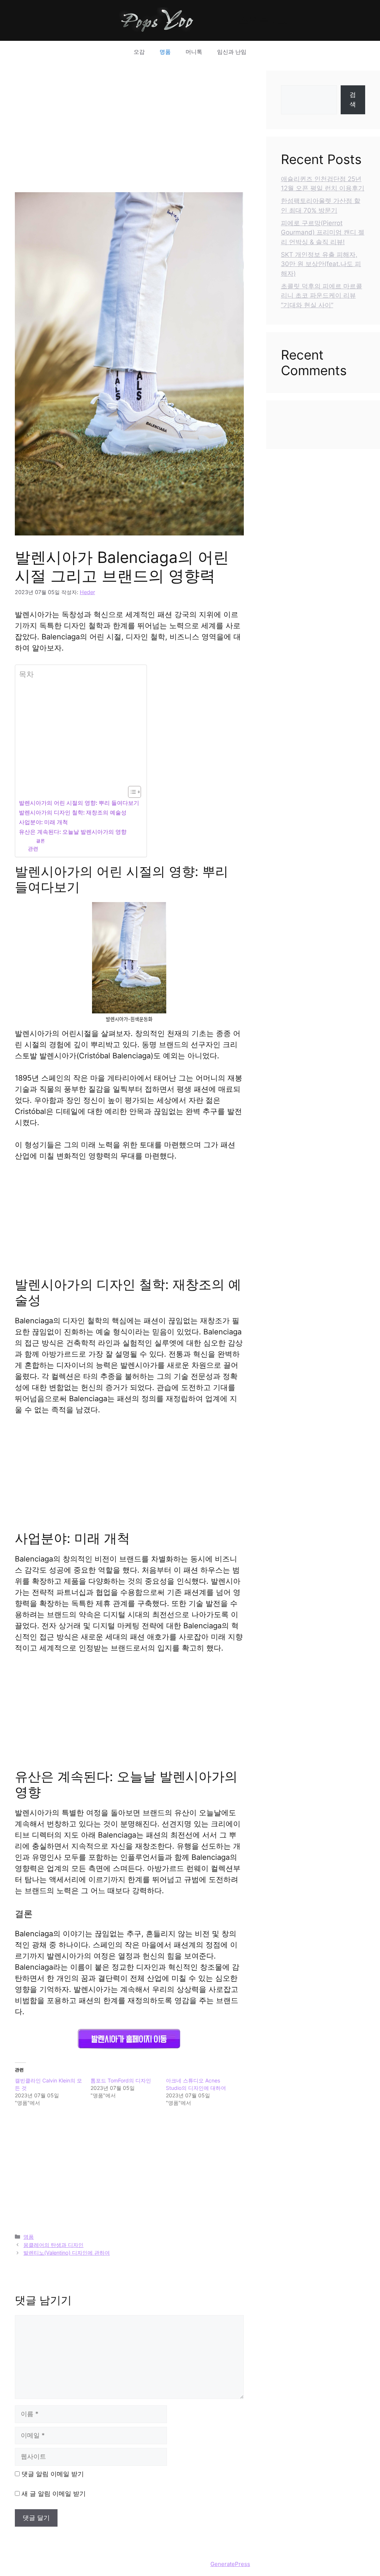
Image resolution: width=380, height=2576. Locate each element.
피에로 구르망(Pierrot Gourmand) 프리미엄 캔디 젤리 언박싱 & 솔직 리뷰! (323, 232)
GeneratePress (230, 2564)
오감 (139, 52)
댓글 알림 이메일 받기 (53, 2474)
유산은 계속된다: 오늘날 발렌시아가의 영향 (73, 832)
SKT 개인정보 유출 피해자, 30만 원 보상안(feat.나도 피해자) (321, 264)
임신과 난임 (232, 52)
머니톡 (194, 52)
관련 (33, 849)
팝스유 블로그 (258, 20)
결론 (40, 841)
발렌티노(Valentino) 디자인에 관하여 (67, 2253)
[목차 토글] (131, 792)
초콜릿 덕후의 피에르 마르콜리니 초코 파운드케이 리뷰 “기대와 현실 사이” (322, 296)
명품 (165, 52)
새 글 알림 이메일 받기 (54, 2494)
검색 (353, 99)
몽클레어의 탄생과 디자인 (53, 2245)
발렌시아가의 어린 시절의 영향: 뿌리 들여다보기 (79, 803)
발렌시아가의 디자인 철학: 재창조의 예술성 (73, 812)
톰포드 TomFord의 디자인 (121, 2080)
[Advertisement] (129, 122)
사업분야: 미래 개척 (43, 822)
